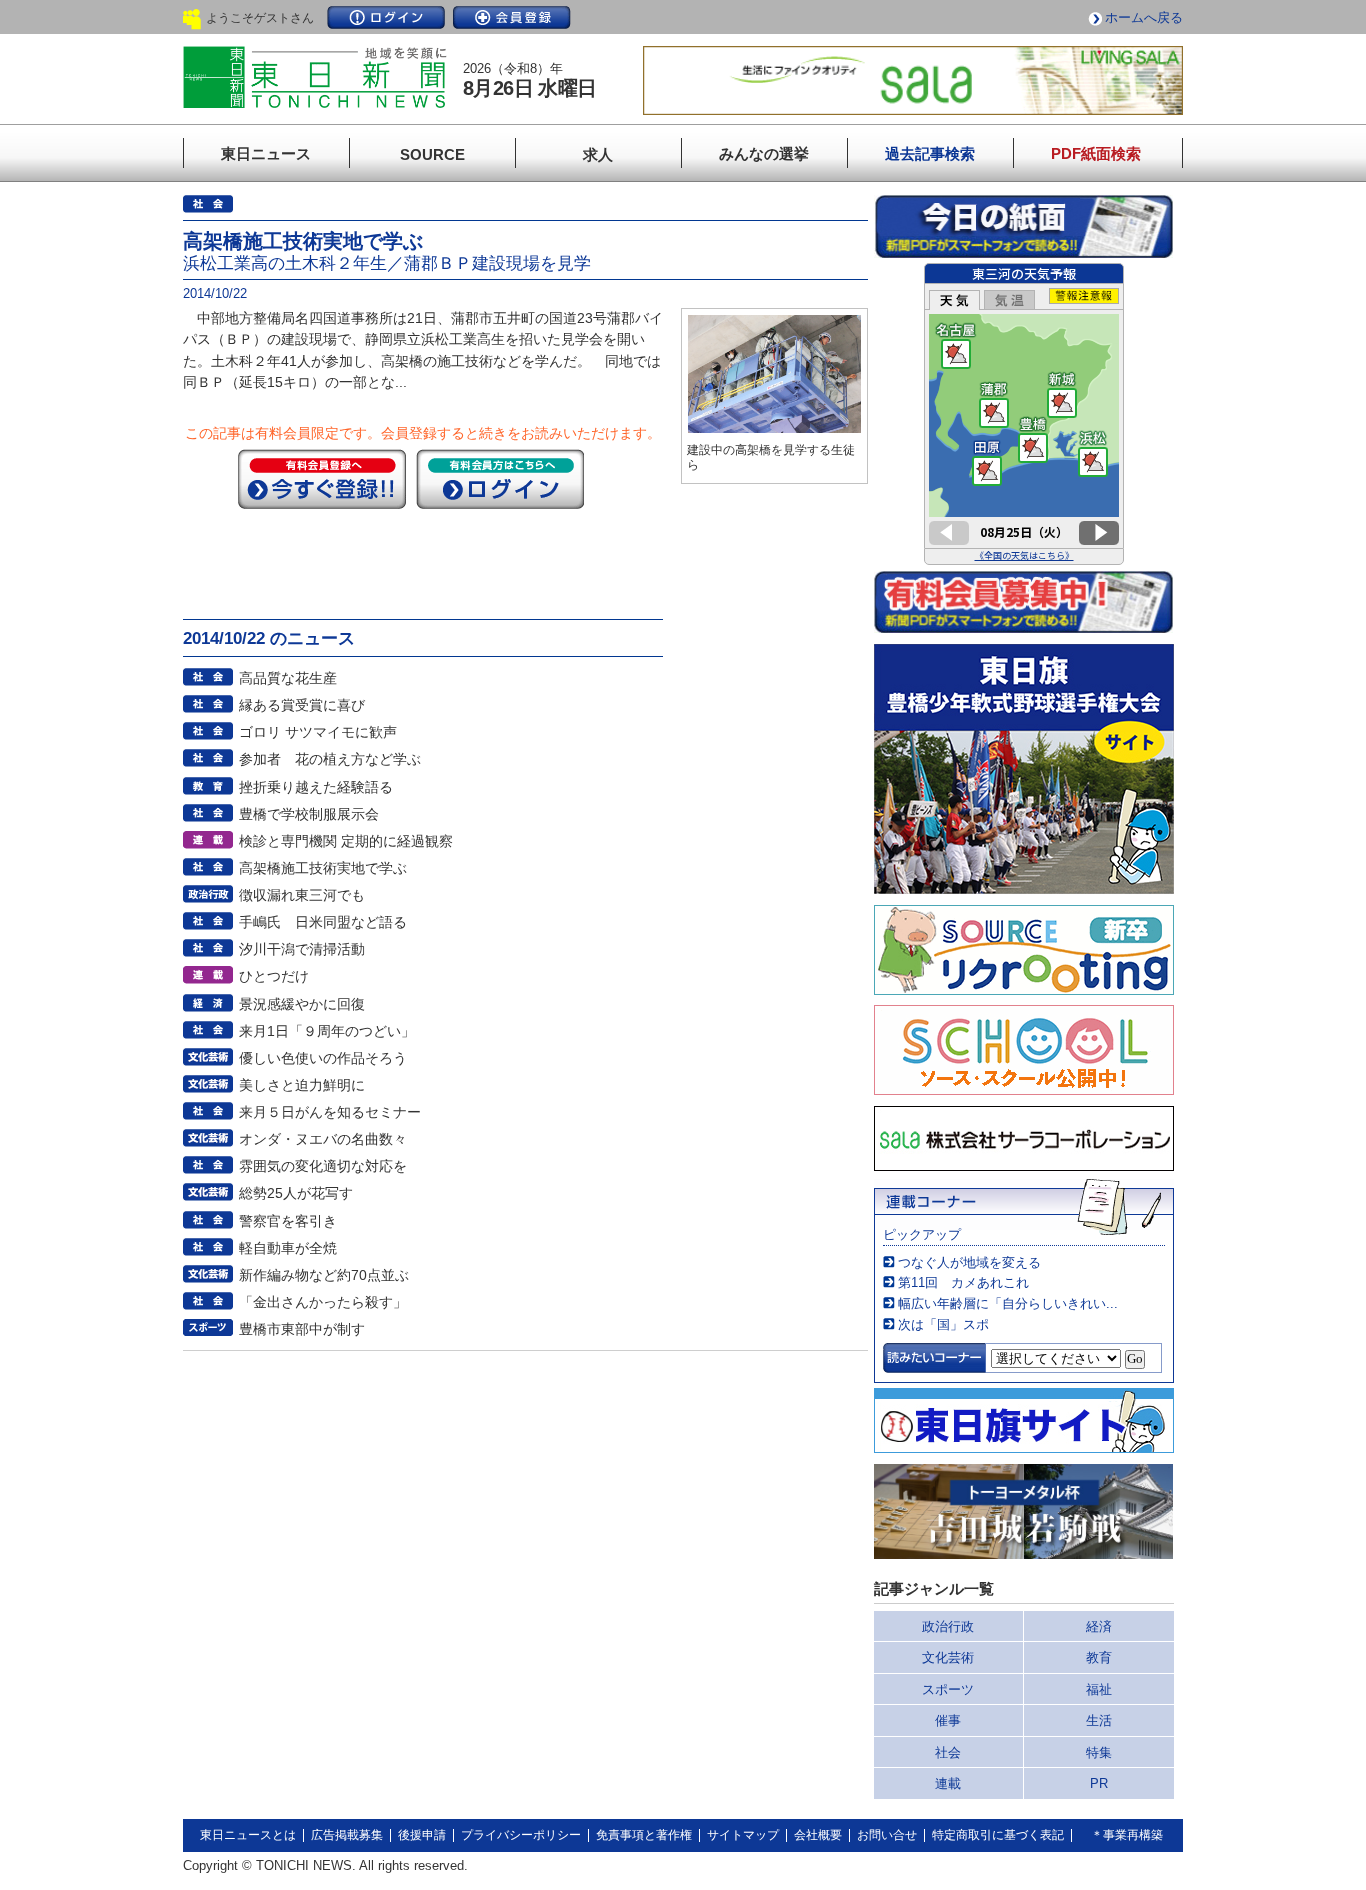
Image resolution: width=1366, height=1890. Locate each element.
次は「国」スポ (943, 1324)
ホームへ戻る (1144, 17)
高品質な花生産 (288, 678)
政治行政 (948, 1626)
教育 (1099, 1657)
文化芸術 (948, 1657)
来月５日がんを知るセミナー (330, 1112)
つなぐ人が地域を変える (969, 1262)
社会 (948, 1752)
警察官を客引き (288, 1221)
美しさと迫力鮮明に (302, 1085)
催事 (948, 1720)
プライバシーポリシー (521, 1835)
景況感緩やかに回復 (302, 1004)
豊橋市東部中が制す (302, 1329)
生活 (1099, 1720)
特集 (1099, 1752)
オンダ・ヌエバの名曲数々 (323, 1139)
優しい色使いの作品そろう (323, 1058)
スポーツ (948, 1689)
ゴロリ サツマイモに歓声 (318, 732)
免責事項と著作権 (644, 1835)
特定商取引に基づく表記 (998, 1835)
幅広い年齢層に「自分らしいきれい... (1008, 1303)
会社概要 (818, 1835)
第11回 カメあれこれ (963, 1282)
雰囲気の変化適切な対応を (323, 1166)
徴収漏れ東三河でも (302, 895)
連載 (948, 1783)
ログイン (386, 17)
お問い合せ (887, 1835)
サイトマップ (743, 1835)
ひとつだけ (274, 976)
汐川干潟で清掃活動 (302, 949)
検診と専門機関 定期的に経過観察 (346, 841)
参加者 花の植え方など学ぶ (330, 759)
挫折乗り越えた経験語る (316, 787)
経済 (1099, 1626)
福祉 (1099, 1689)
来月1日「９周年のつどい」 (327, 1031)
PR (1099, 1783)
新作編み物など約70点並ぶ (324, 1275)
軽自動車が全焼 (288, 1248)
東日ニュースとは (248, 1835)
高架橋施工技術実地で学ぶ (323, 868)
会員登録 (512, 17)
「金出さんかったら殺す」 (323, 1302)
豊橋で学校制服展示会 (309, 814)
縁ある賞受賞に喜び (302, 705)
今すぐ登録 (322, 479)
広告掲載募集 (347, 1835)
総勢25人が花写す (296, 1193)
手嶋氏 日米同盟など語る (323, 922)
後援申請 (422, 1835)
